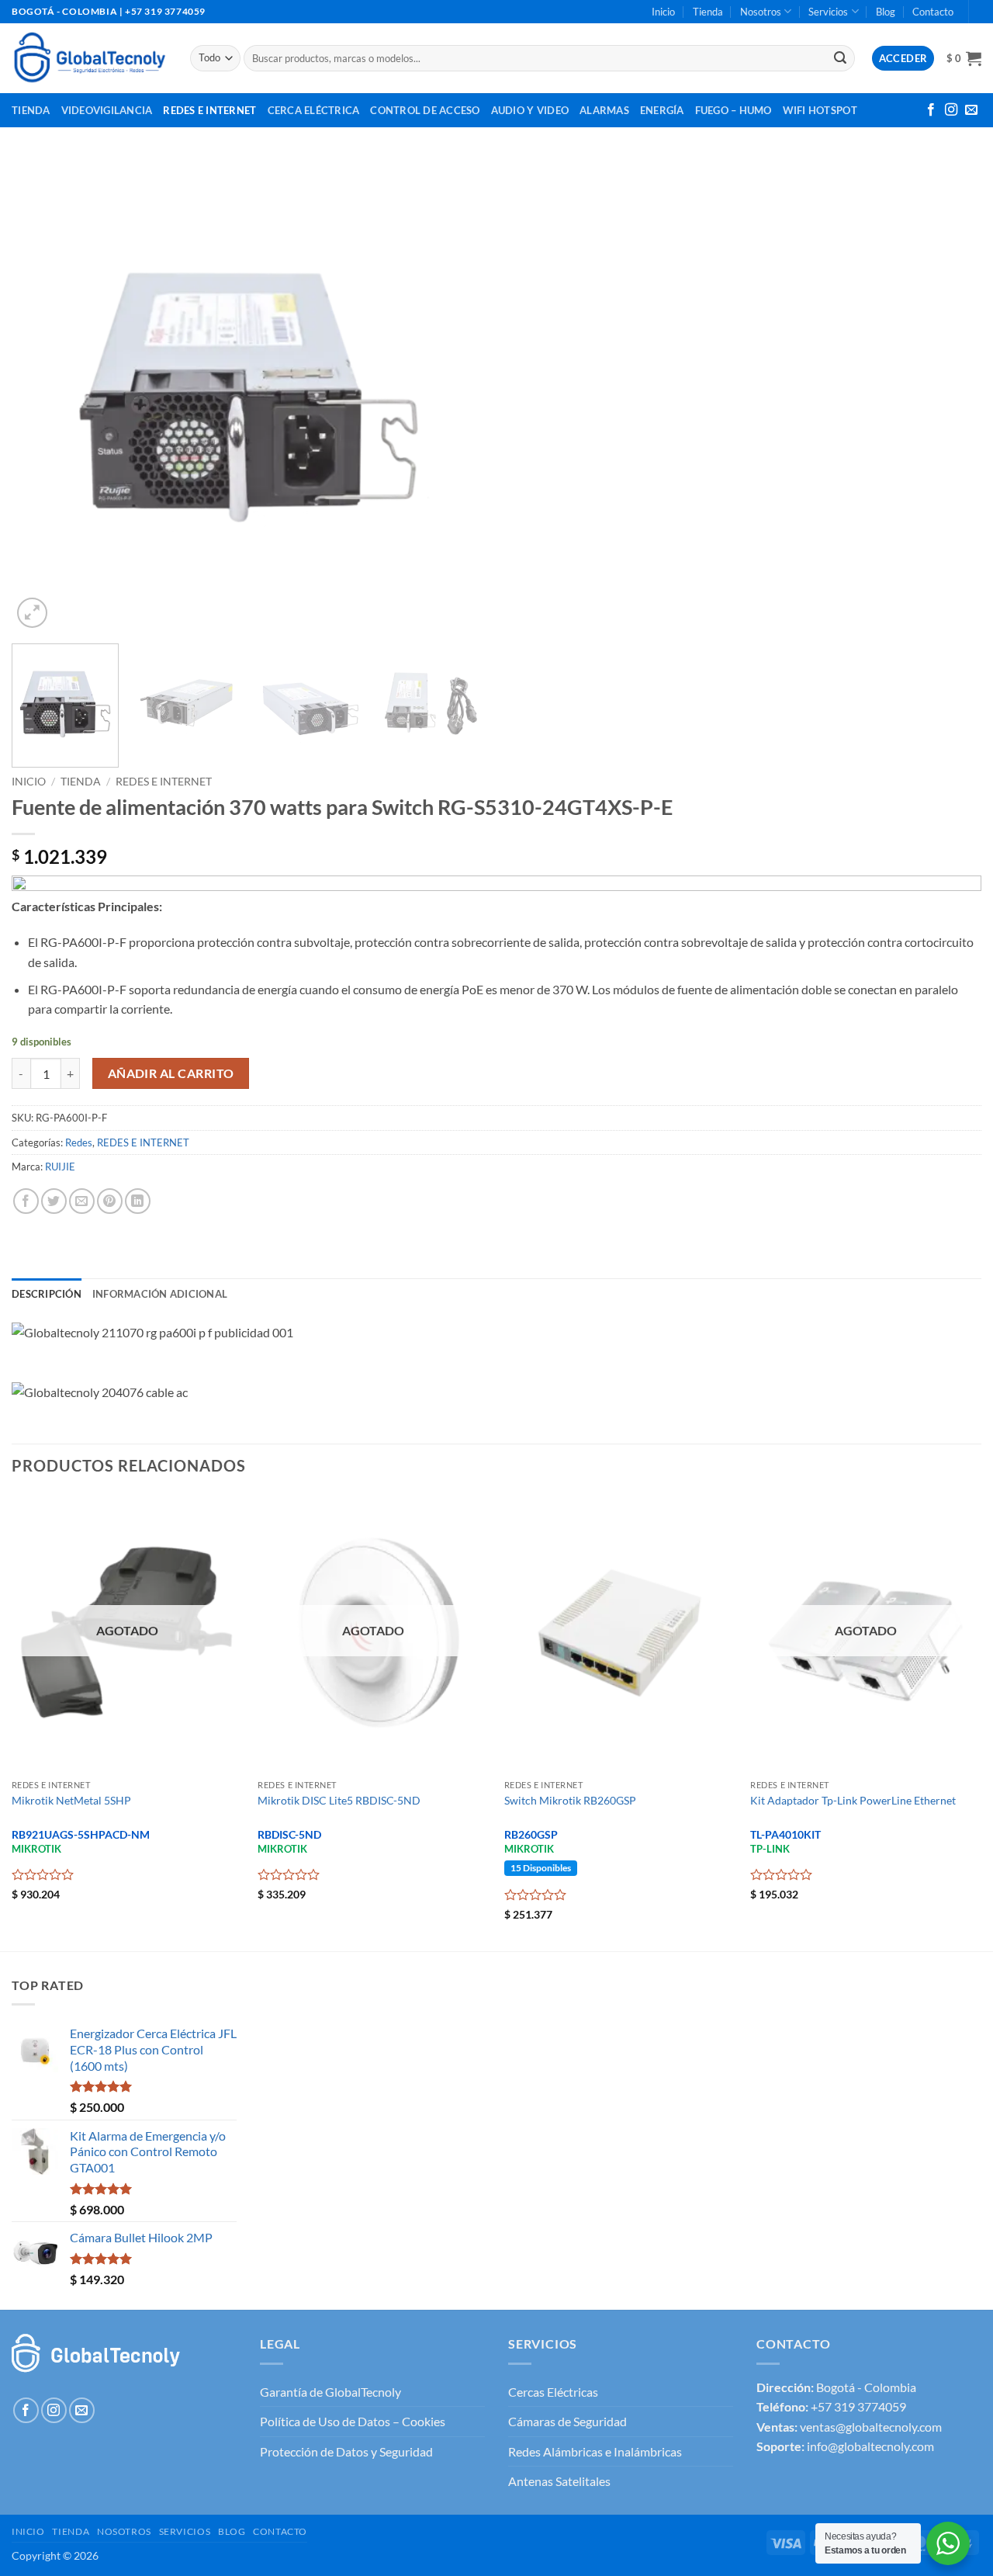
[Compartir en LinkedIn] (138, 1201)
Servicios (828, 12)
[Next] (456, 395)
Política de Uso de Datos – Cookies (353, 2421)
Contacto (933, 12)
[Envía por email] (82, 1201)
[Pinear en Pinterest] (110, 1201)
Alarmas (604, 110)
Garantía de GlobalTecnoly (330, 2392)
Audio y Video (530, 110)
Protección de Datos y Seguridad (346, 2451)
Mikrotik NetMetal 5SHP (71, 1800)
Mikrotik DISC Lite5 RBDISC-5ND (339, 1800)
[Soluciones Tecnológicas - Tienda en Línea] (89, 58)
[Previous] (40, 395)
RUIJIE (60, 1167)
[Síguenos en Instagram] (951, 110)
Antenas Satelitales (559, 2481)
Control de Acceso (425, 110)
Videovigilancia (107, 110)
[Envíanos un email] (971, 110)
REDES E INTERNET (164, 782)
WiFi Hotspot (820, 110)
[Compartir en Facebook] (26, 1201)
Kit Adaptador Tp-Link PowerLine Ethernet (853, 1800)
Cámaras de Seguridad (567, 2421)
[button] (964, 58)
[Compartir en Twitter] (54, 1201)
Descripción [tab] (47, 1294)
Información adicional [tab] (160, 1294)
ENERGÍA (662, 110)
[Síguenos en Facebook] (931, 110)
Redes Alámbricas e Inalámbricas (595, 2451)
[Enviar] (840, 58)
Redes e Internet (209, 110)
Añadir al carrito (171, 1073)
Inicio (663, 12)
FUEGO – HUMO (734, 110)
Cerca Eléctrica (314, 110)
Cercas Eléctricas (553, 2392)
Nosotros (761, 12)
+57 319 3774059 (858, 2406)
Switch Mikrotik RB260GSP (570, 1800)
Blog (886, 12)
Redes (79, 1142)
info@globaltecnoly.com (870, 2446)
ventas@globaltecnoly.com (871, 2427)
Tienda (708, 12)
